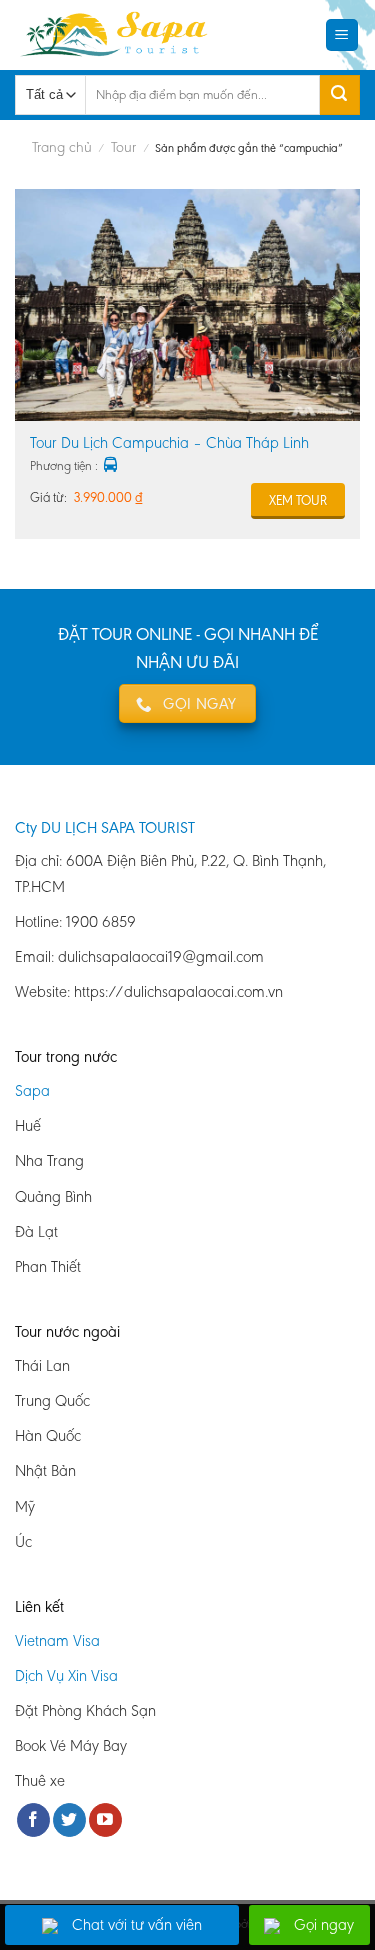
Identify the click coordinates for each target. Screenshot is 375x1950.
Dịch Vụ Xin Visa (66, 1675)
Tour (123, 147)
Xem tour (298, 500)
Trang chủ (62, 147)
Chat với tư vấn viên (137, 1924)
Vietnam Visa (57, 1640)
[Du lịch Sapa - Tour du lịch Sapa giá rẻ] (119, 35)
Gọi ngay (324, 1924)
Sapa (32, 1090)
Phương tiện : (64, 465)
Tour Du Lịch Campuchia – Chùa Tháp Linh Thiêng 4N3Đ (169, 443)
